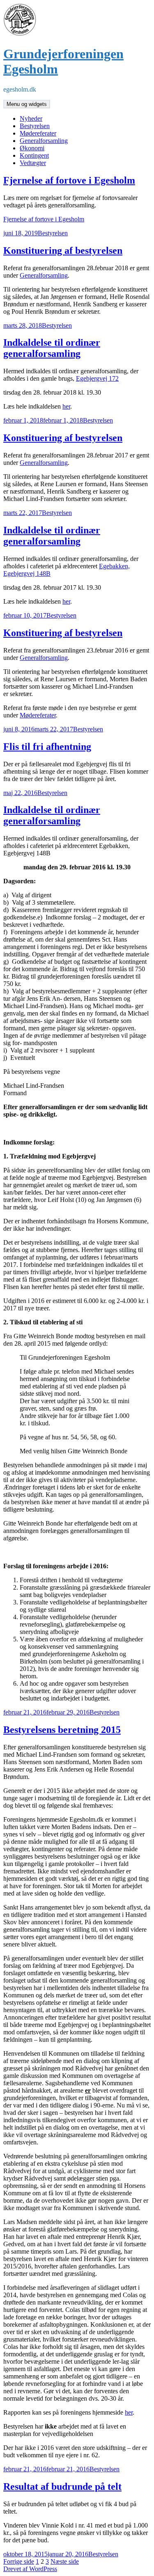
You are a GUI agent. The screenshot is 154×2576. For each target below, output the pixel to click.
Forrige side (19, 2561)
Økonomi (32, 148)
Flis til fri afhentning (47, 747)
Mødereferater (38, 133)
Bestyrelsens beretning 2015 (62, 1730)
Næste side (65, 2561)
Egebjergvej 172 (97, 378)
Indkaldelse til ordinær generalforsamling (52, 348)
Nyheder (31, 118)
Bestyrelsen (35, 126)
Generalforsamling (44, 141)
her (66, 406)
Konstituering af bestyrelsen (63, 250)
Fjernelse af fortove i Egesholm (69, 180)
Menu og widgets (27, 104)
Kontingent (34, 155)
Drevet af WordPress (30, 2569)
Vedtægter (33, 163)
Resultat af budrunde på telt (62, 2486)
